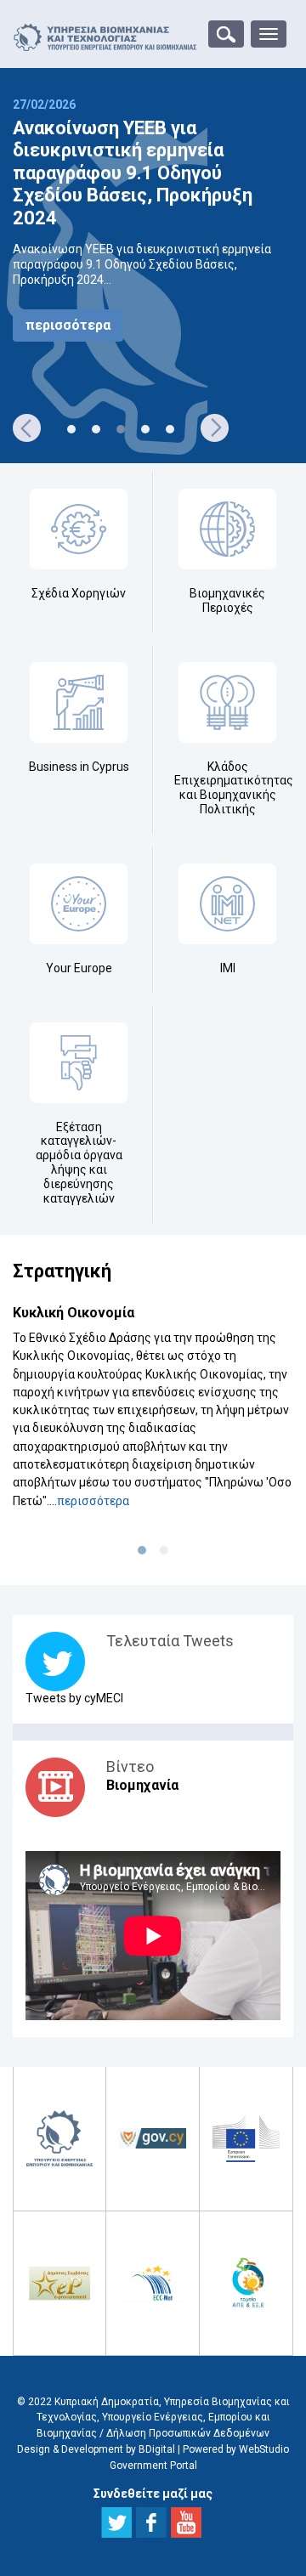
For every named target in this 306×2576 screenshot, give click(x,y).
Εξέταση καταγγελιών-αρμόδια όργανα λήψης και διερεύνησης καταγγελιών (79, 1163)
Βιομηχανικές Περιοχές (227, 600)
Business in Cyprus (79, 767)
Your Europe (79, 968)
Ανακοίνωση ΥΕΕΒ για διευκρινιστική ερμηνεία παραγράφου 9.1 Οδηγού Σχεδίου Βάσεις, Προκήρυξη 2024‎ (133, 173)
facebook (151, 2522)
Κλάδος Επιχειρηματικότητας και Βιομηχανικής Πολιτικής (234, 788)
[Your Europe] (79, 904)
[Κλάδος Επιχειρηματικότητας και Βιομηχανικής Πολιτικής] (227, 702)
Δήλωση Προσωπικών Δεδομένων (188, 2433)
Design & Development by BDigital (96, 2449)
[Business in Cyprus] (79, 702)
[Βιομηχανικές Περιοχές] (227, 529)
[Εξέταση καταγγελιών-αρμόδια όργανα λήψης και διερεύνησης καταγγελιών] (79, 1063)
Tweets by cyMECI (74, 1698)
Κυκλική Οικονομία (74, 1313)
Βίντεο (130, 1766)
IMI (228, 968)
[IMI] (227, 904)
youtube (186, 2522)
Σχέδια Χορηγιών (79, 593)
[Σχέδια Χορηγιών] (79, 529)
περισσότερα (68, 325)
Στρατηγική (62, 1271)
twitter (116, 2522)
